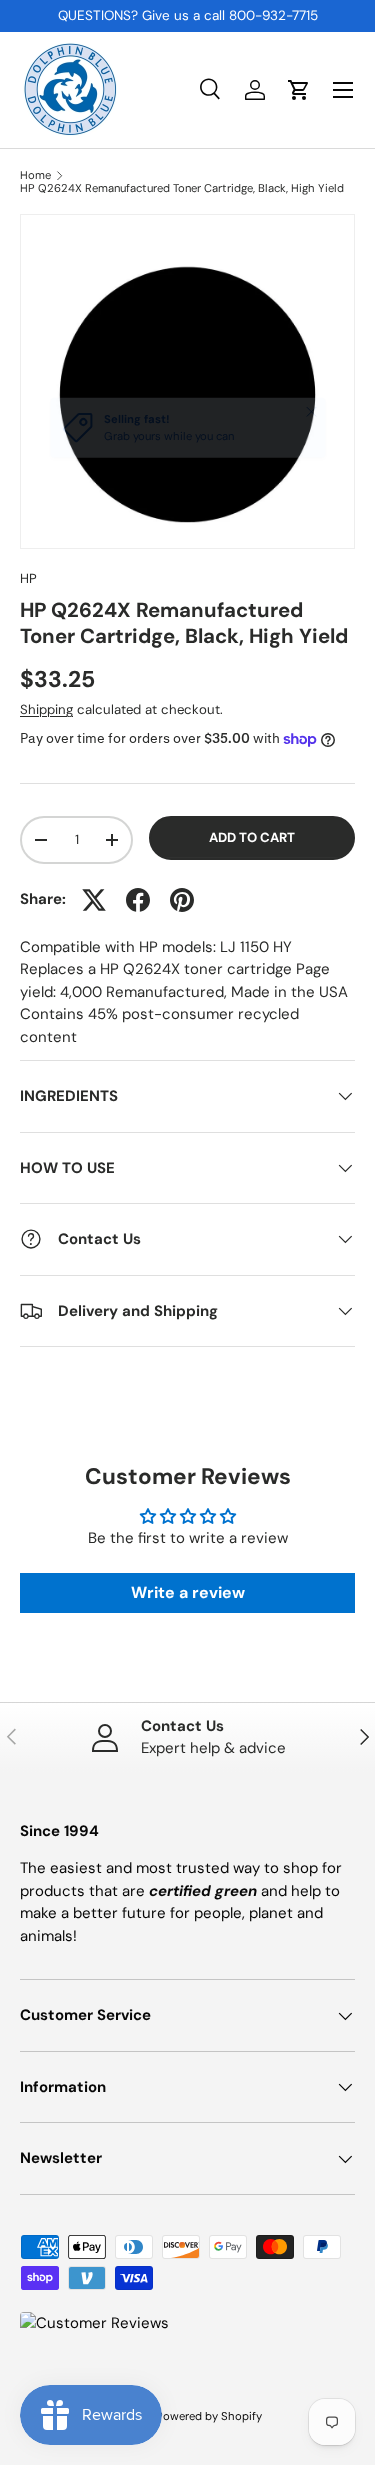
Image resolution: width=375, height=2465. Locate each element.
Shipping (46, 709)
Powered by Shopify (209, 2416)
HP (28, 578)
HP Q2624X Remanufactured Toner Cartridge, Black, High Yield (182, 188)
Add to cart (252, 837)
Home (35, 175)
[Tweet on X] (94, 900)
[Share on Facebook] (138, 900)
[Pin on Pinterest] (182, 900)
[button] (299, 90)
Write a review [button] (188, 1592)
